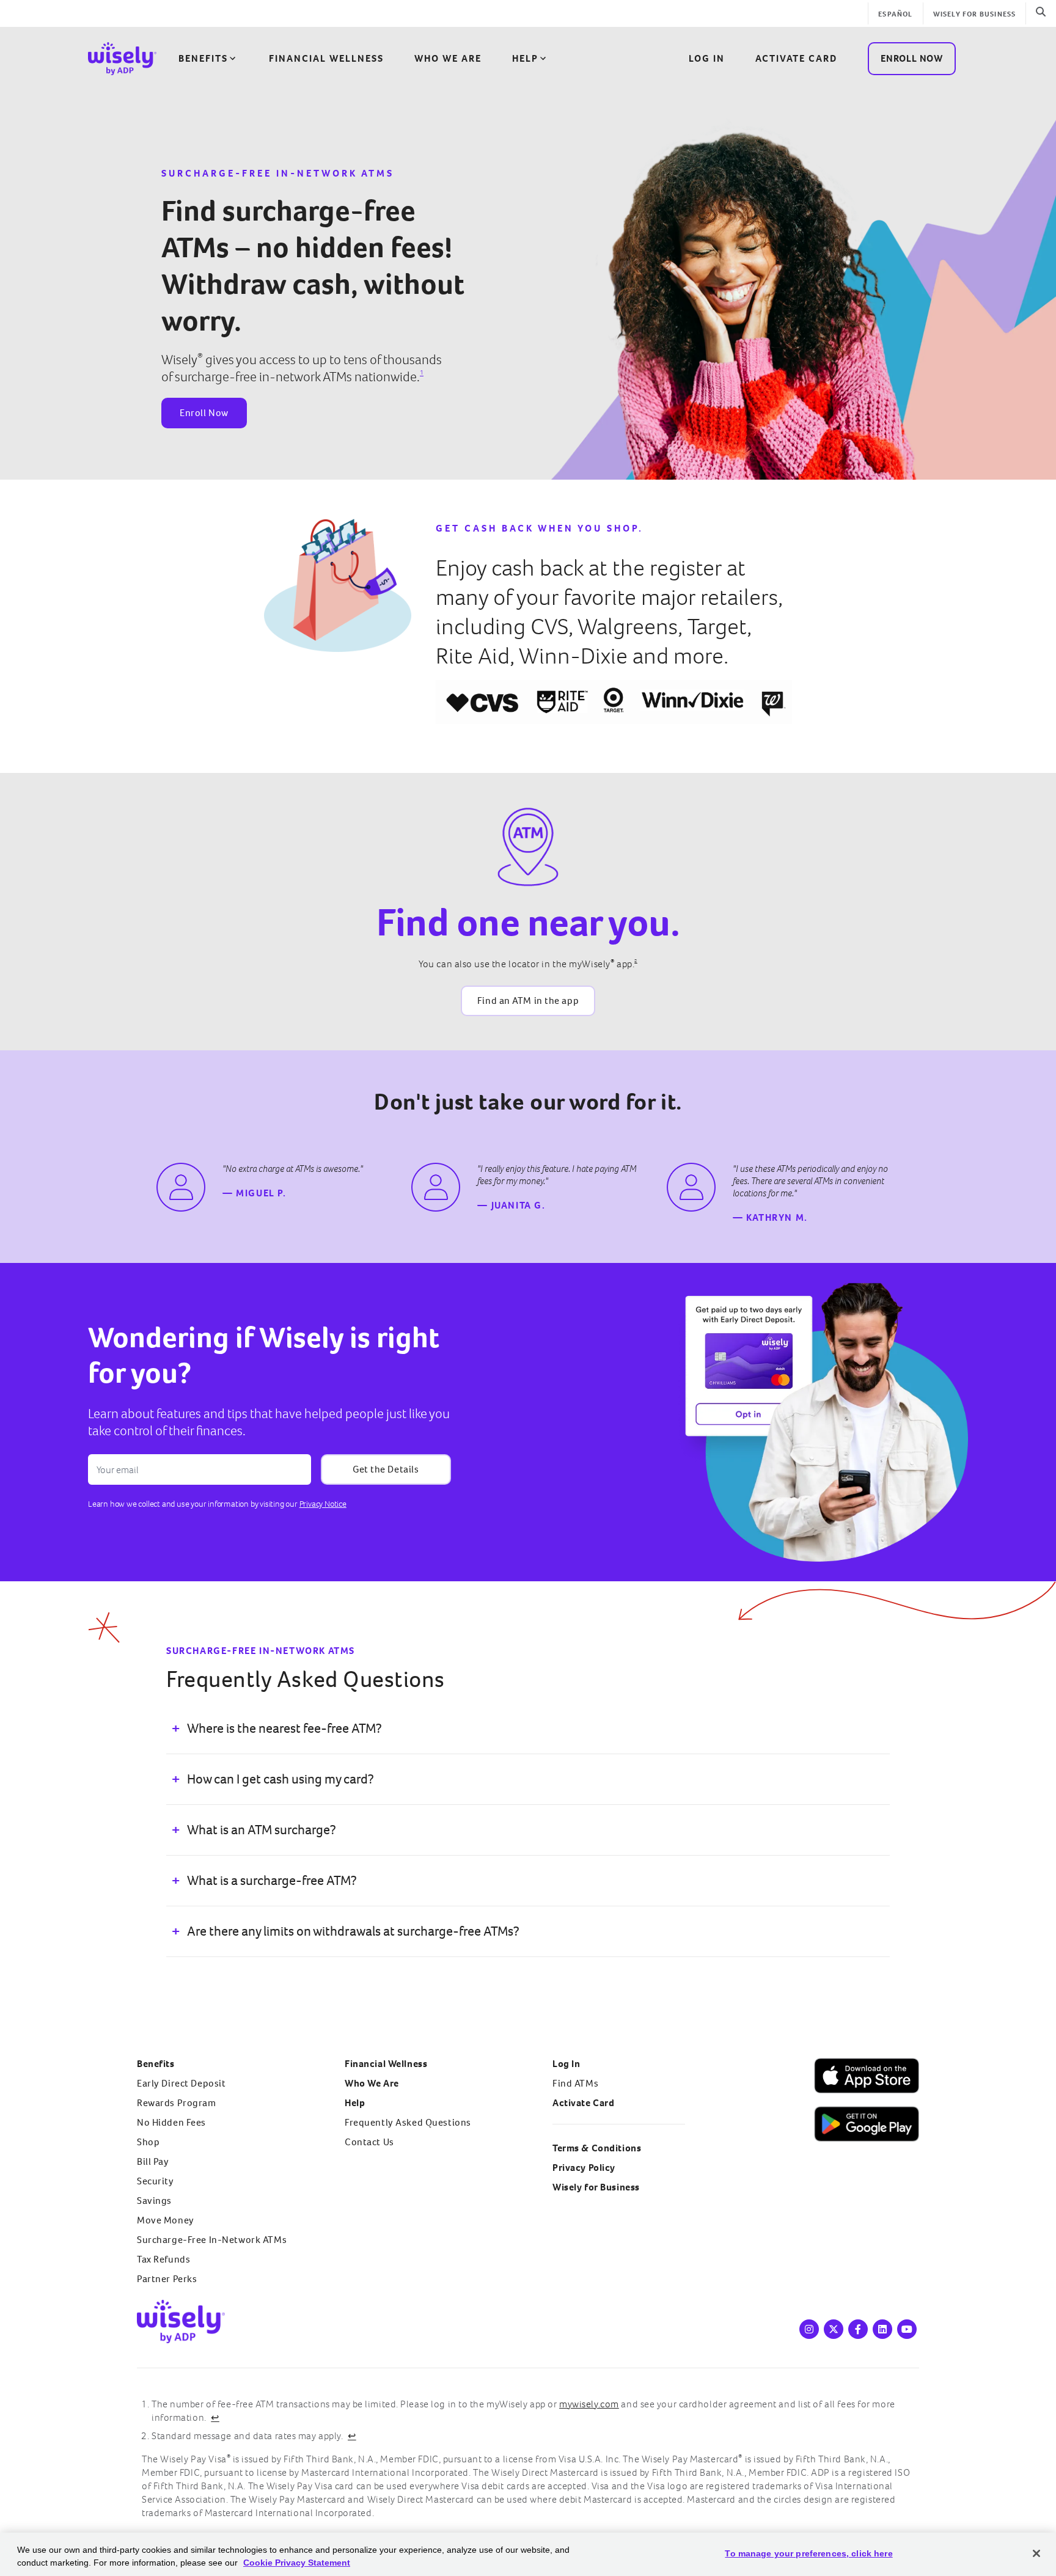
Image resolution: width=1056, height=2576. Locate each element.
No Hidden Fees (171, 2122)
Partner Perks (167, 2279)
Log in (707, 58)
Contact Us (369, 2142)
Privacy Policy (584, 2168)
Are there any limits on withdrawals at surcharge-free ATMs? (353, 1931)
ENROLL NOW (912, 58)
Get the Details (386, 1469)
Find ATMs (575, 2083)
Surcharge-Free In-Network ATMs (212, 2240)
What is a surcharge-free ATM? (272, 1880)
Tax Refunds (163, 2259)
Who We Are (448, 58)
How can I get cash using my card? (280, 1779)
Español (895, 14)
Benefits (203, 58)
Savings (154, 2201)
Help (525, 58)
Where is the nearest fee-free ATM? (284, 1728)
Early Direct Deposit (181, 2083)
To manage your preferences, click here (809, 2553)
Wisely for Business (975, 14)
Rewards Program (177, 2103)
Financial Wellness (326, 58)
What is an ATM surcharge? (262, 1830)
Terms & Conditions (597, 2148)
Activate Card (796, 58)
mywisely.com (589, 2404)
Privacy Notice (323, 1504)
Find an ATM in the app (528, 1001)
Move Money (166, 2220)
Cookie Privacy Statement (297, 2563)
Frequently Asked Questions (408, 2122)
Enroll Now (204, 413)
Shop (148, 2142)
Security (156, 2181)
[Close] (1036, 2553)
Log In (566, 2064)
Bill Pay (153, 2161)
